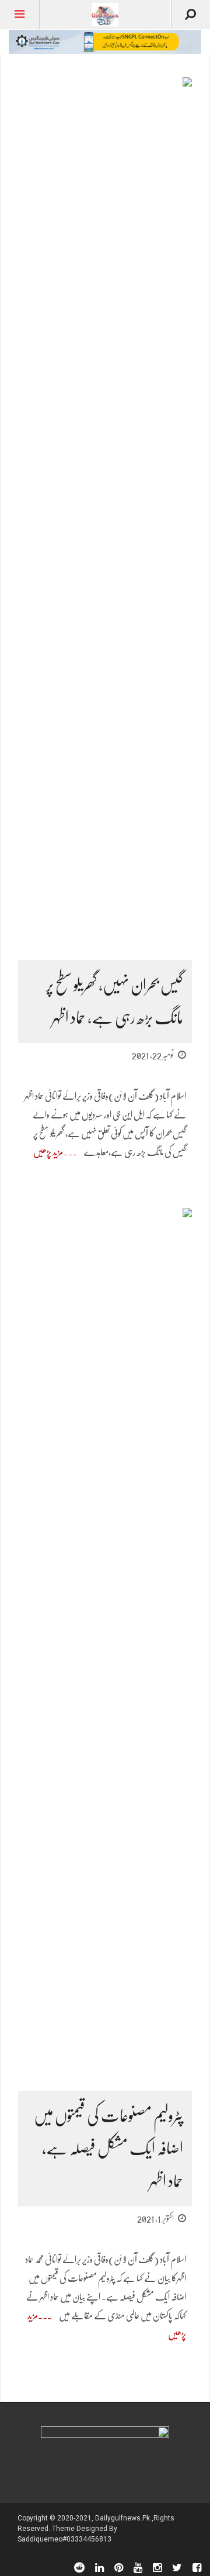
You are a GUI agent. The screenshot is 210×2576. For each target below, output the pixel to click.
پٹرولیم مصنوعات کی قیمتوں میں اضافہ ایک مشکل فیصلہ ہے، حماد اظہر (108, 2149)
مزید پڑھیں (48, 1152)
